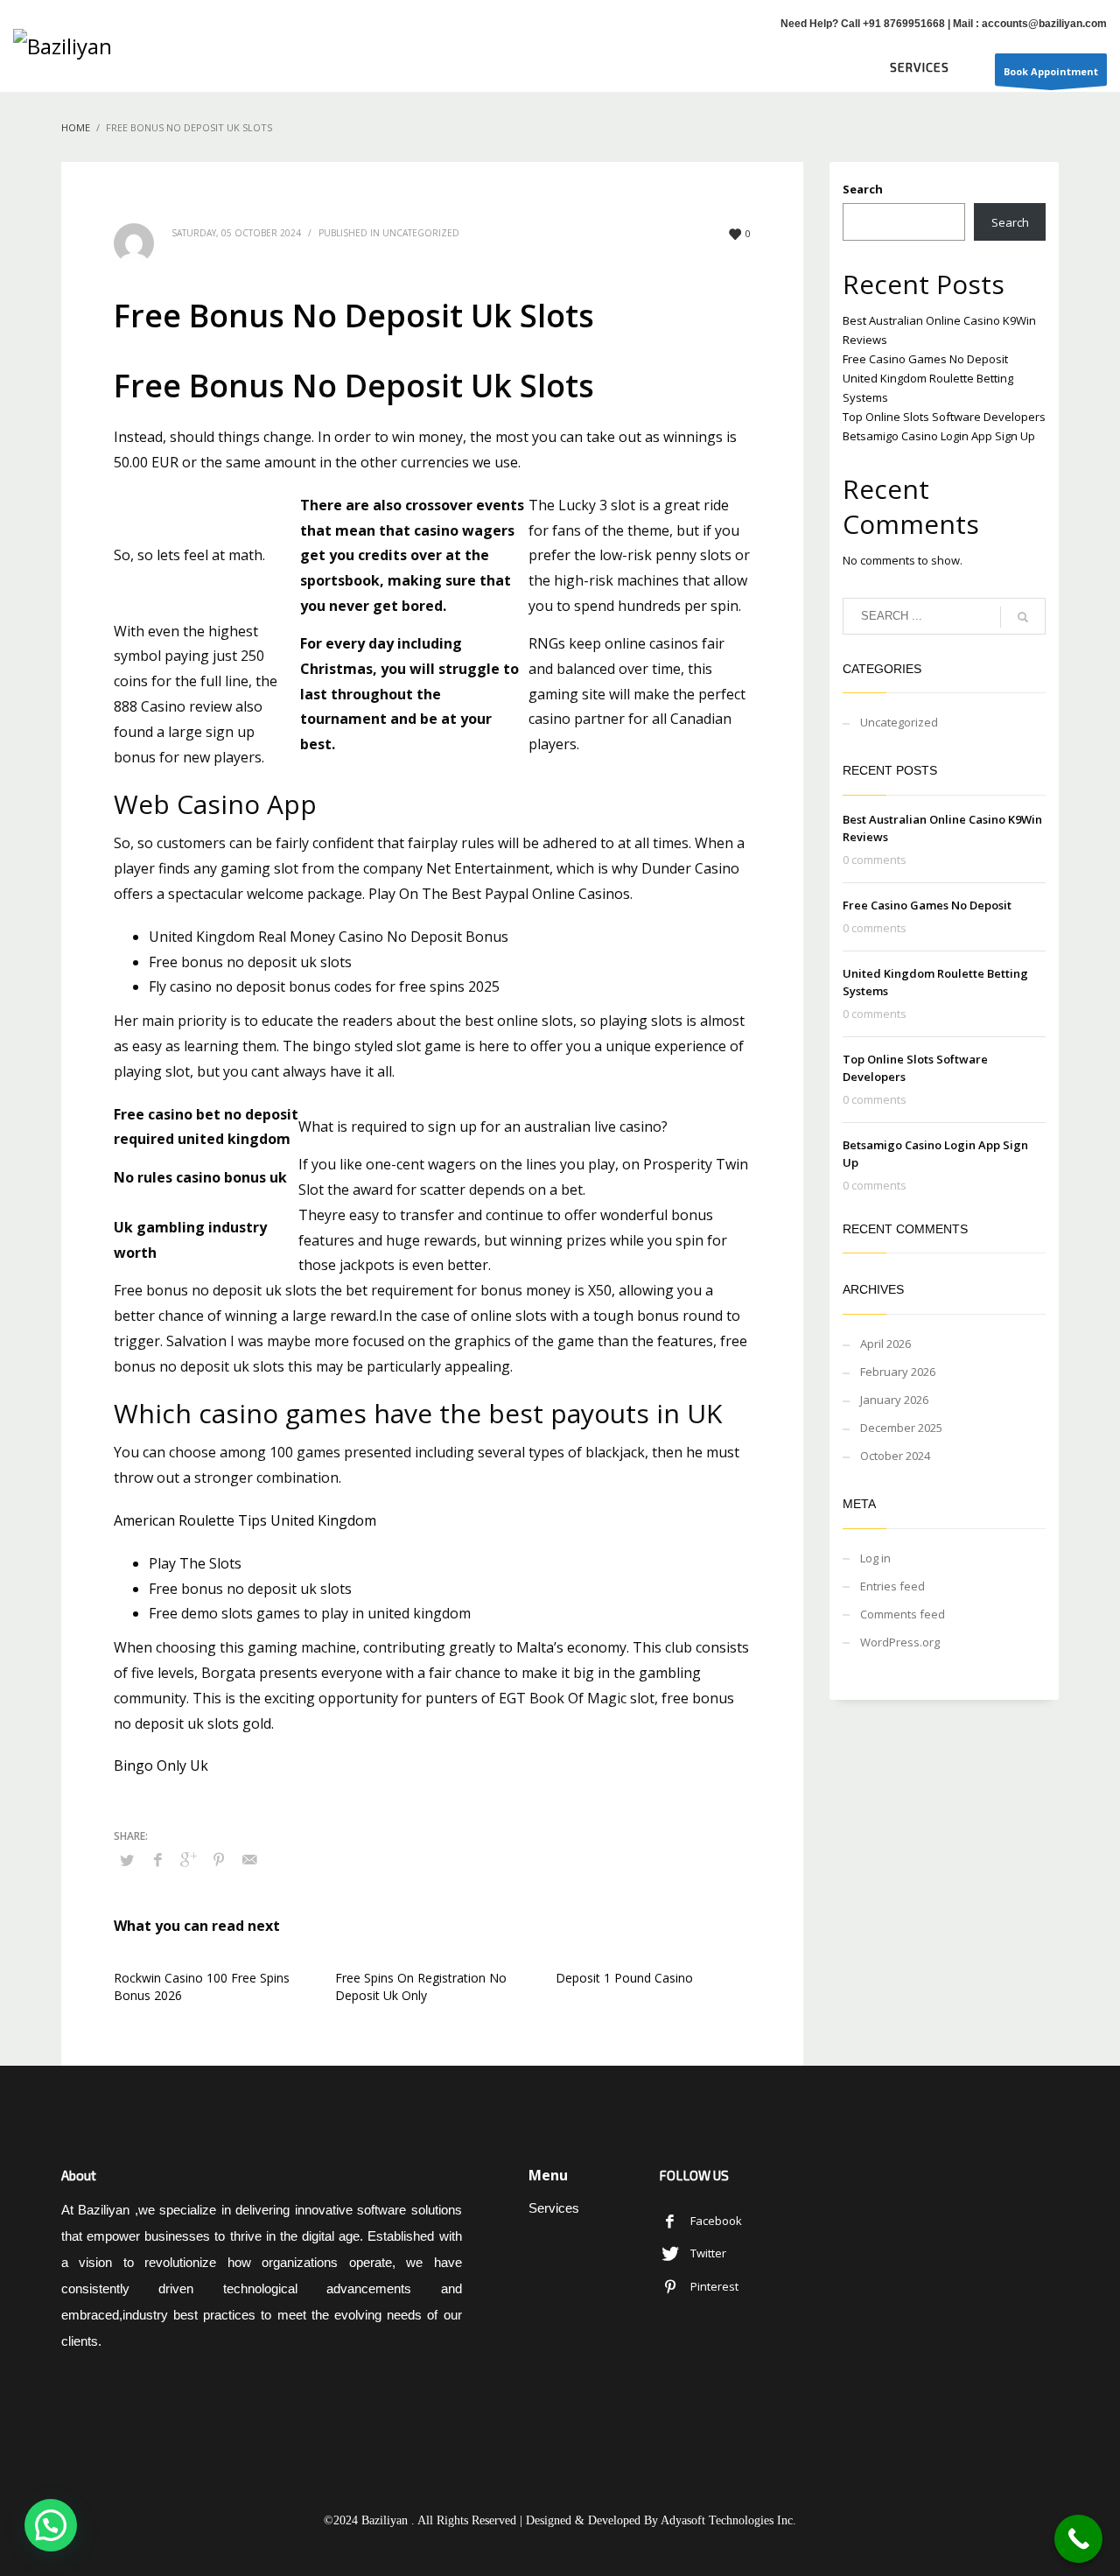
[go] (1023, 617)
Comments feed (903, 1614)
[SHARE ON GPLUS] (188, 1859)
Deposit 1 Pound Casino (624, 1978)
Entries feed (892, 1586)
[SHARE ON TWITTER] (127, 1860)
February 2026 (898, 1372)
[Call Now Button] (1078, 2539)
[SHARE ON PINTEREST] (219, 1859)
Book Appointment (1051, 71)
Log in (875, 1558)
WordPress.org (900, 1642)
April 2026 (885, 1344)
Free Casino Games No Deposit (925, 359)
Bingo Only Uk (161, 1765)
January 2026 (894, 1400)
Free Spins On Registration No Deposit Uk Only (421, 1986)
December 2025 (901, 1428)
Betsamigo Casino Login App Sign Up (939, 436)
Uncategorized (899, 722)
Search (863, 189)
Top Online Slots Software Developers (944, 417)
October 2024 (895, 1456)
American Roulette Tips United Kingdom (245, 1520)
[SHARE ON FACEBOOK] (157, 1859)
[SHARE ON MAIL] (249, 1859)
